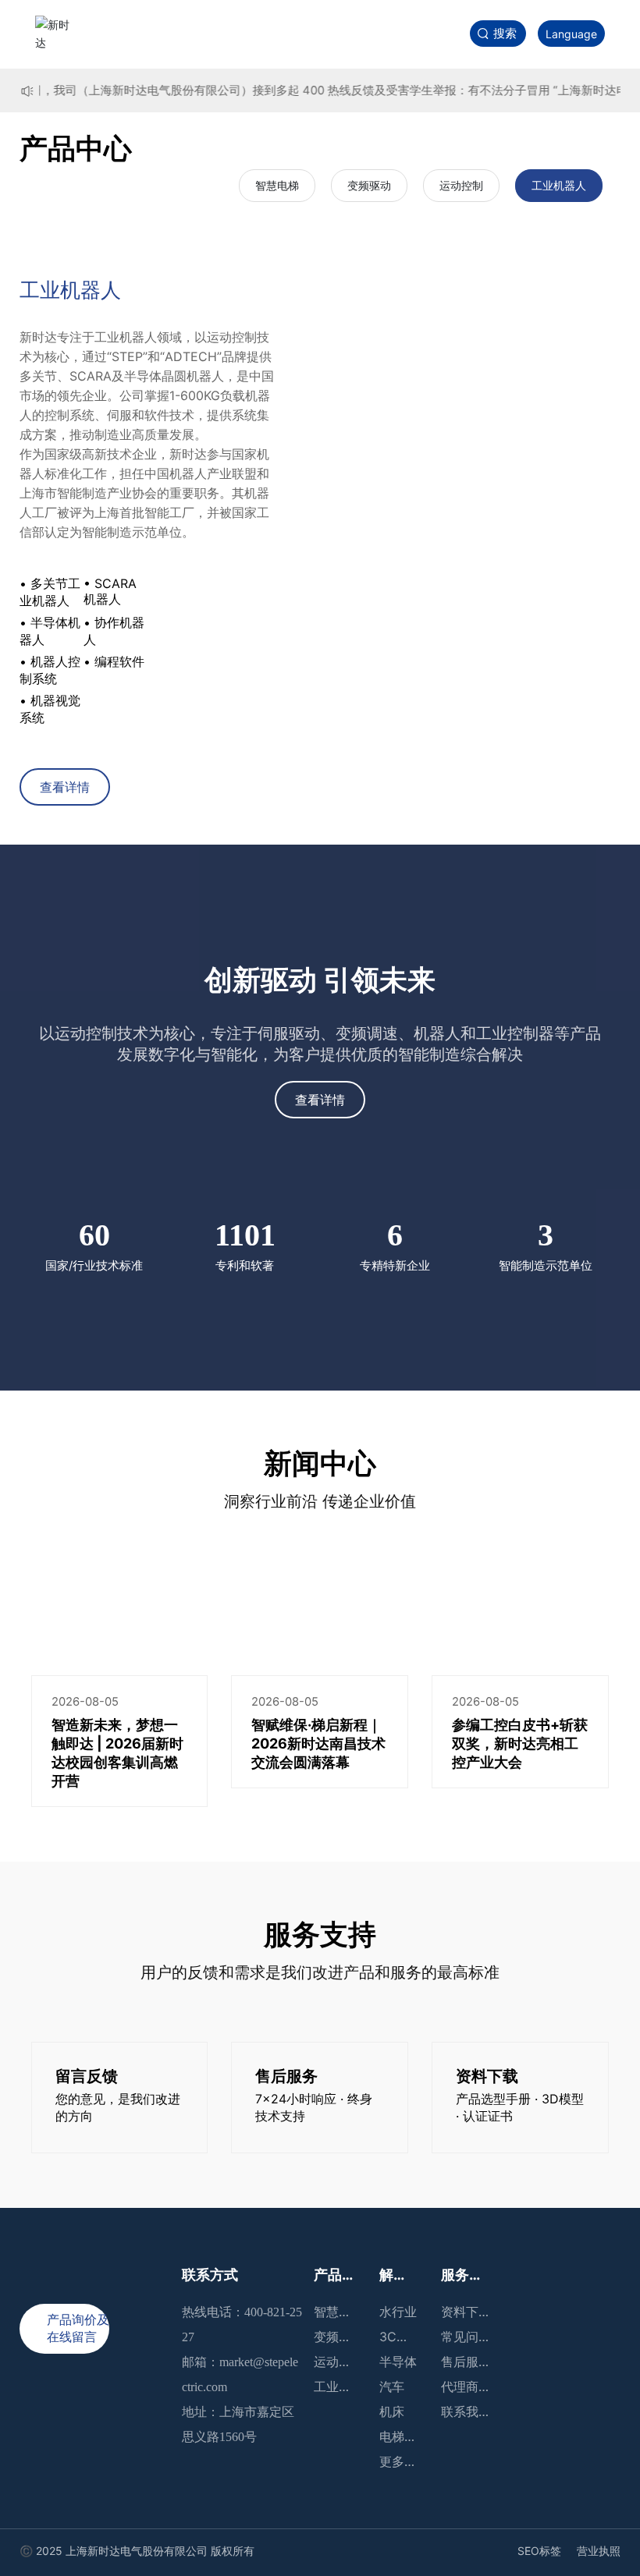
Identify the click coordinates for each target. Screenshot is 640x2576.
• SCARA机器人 (110, 591)
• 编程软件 (114, 661)
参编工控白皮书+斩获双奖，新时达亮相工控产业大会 (520, 1743)
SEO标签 (539, 2551)
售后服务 (286, 2076)
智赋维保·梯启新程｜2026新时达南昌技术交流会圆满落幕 (318, 1743)
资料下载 (487, 2076)
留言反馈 (87, 2076)
